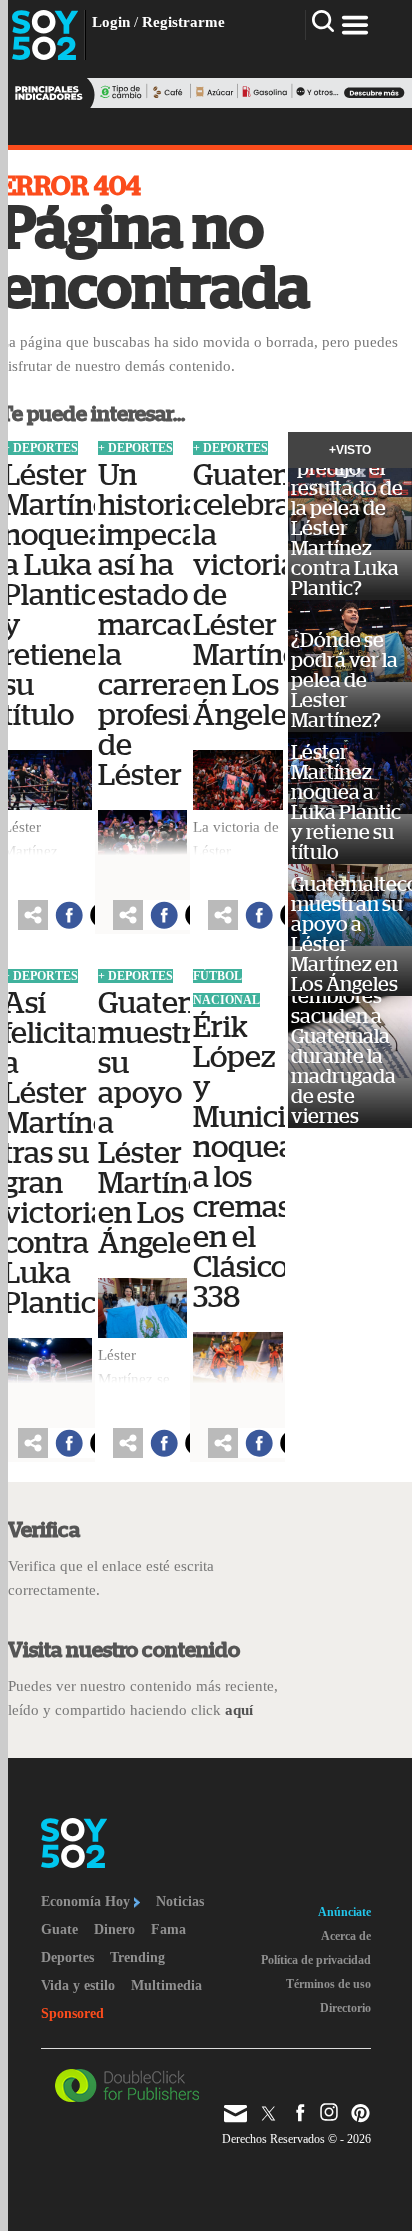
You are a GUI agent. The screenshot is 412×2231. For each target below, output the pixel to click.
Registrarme (183, 22)
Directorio (345, 2008)
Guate (59, 1929)
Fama (168, 1929)
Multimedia (166, 1985)
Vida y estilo (78, 1985)
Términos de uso (328, 1984)
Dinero (114, 1929)
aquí (239, 1710)
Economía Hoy (87, 1901)
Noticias (180, 1901)
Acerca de (346, 1936)
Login (111, 22)
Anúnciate (344, 1912)
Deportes (67, 1957)
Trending (137, 1957)
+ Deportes (40, 448)
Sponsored (72, 2013)
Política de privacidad (316, 1960)
